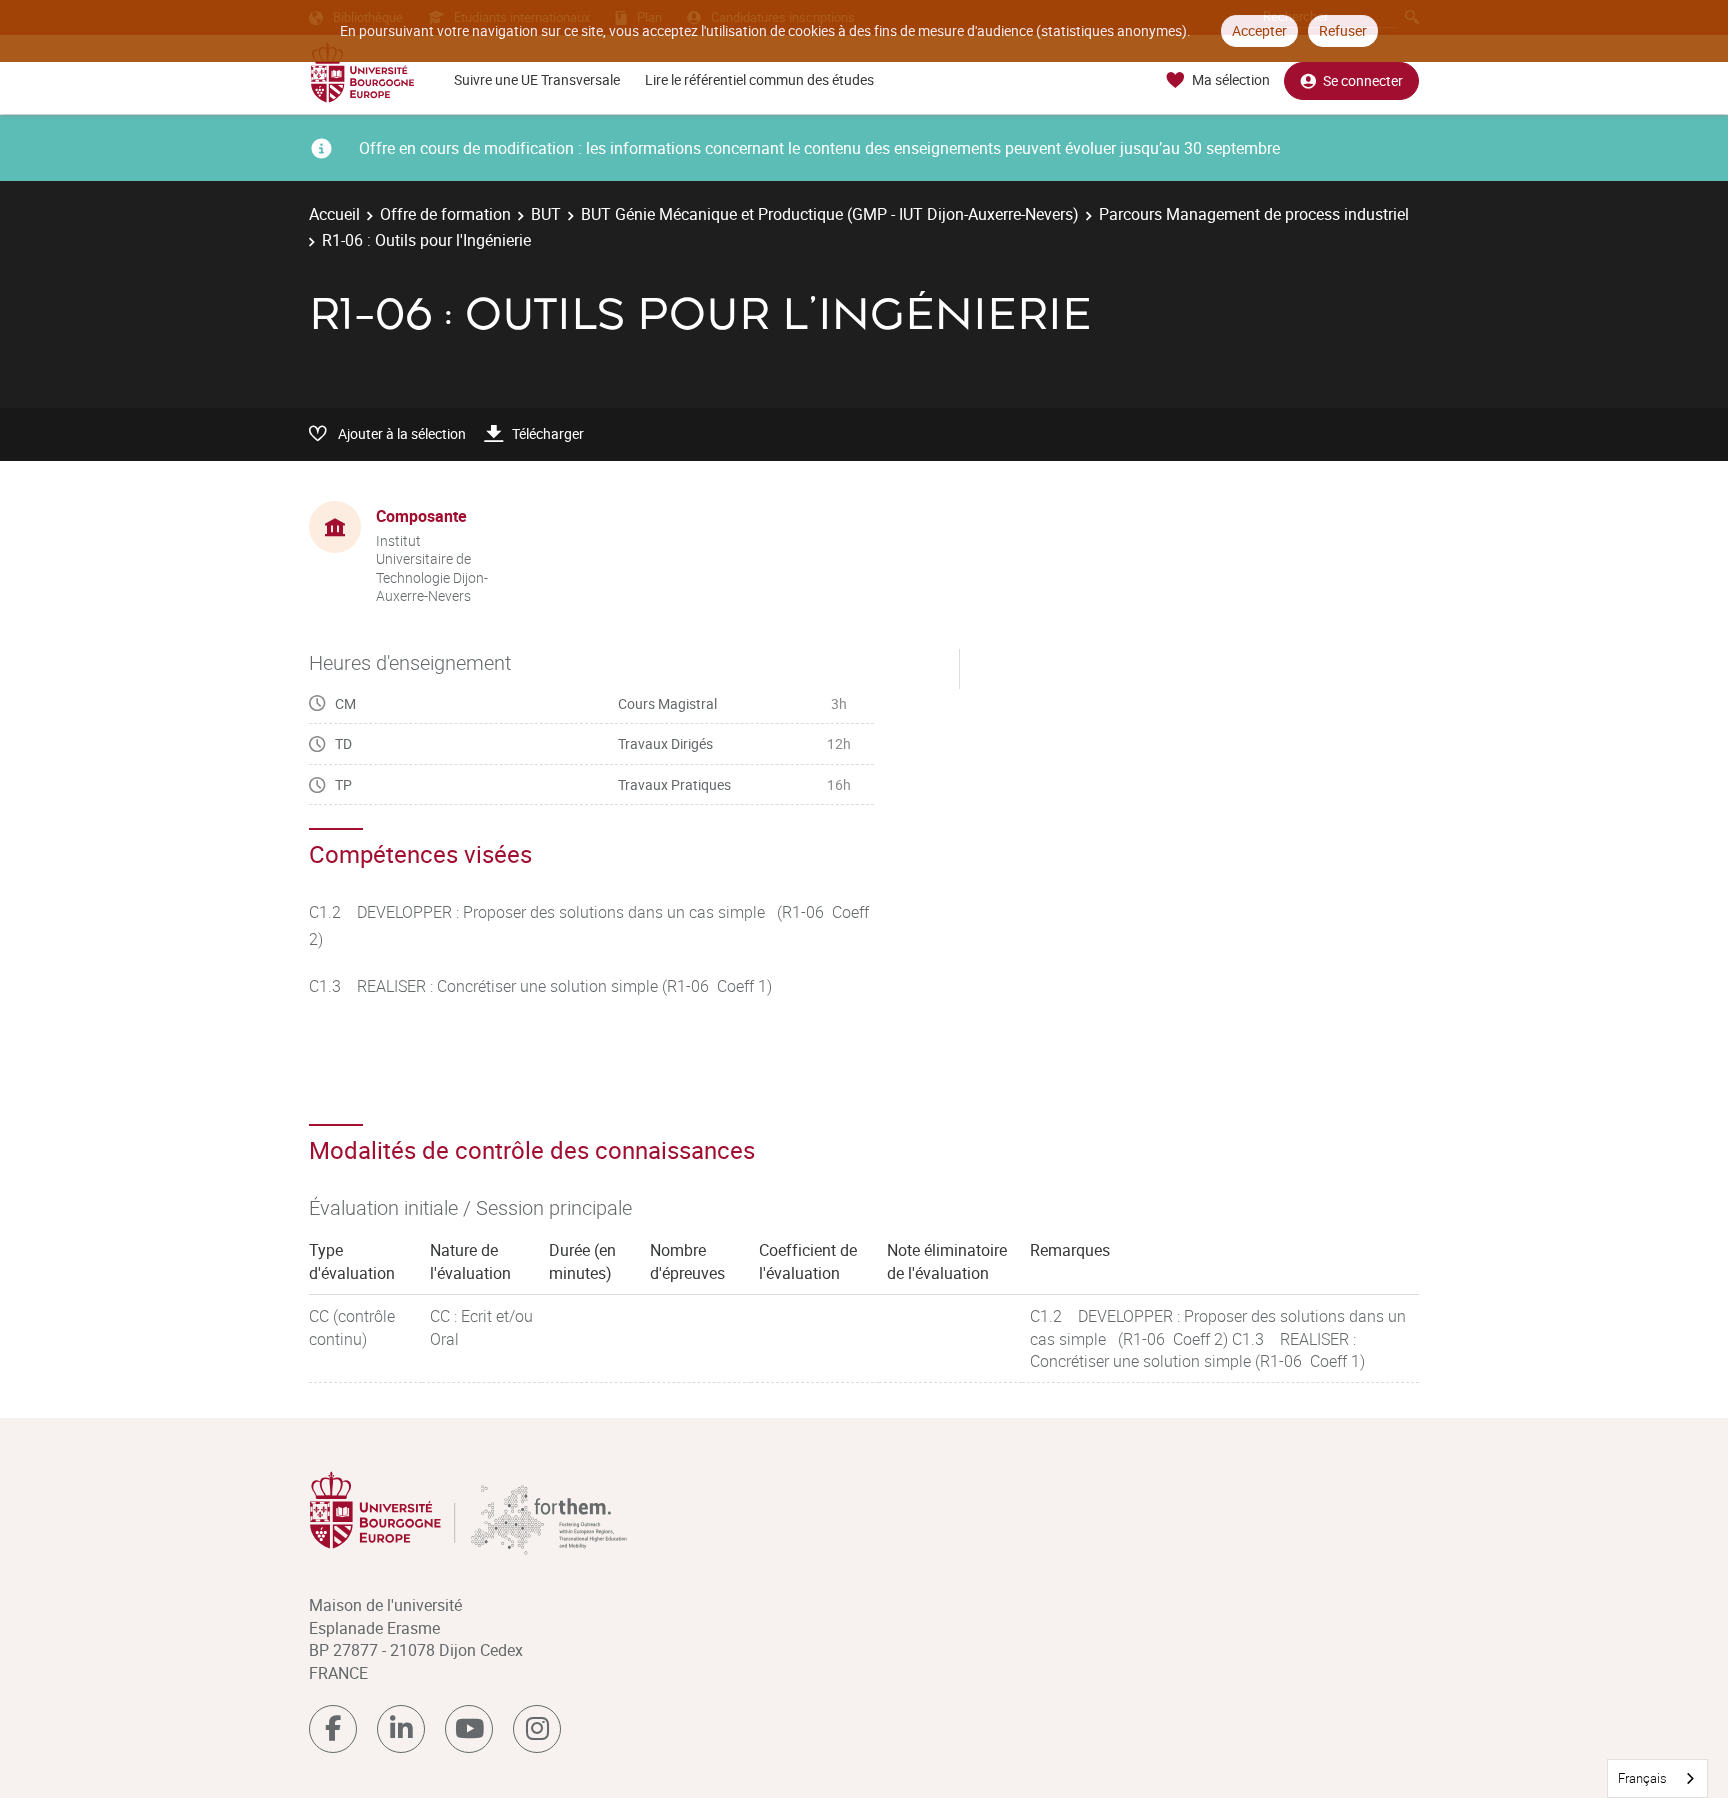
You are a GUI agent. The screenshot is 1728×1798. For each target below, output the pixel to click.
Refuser (1343, 30)
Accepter (1259, 30)
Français (1642, 1778)
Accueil (334, 214)
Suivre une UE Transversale (537, 79)
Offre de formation (445, 214)
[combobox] (1657, 1778)
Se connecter (1363, 80)
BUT (546, 214)
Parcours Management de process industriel (1254, 214)
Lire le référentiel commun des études (759, 79)
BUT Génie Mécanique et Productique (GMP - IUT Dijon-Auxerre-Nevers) (830, 214)
